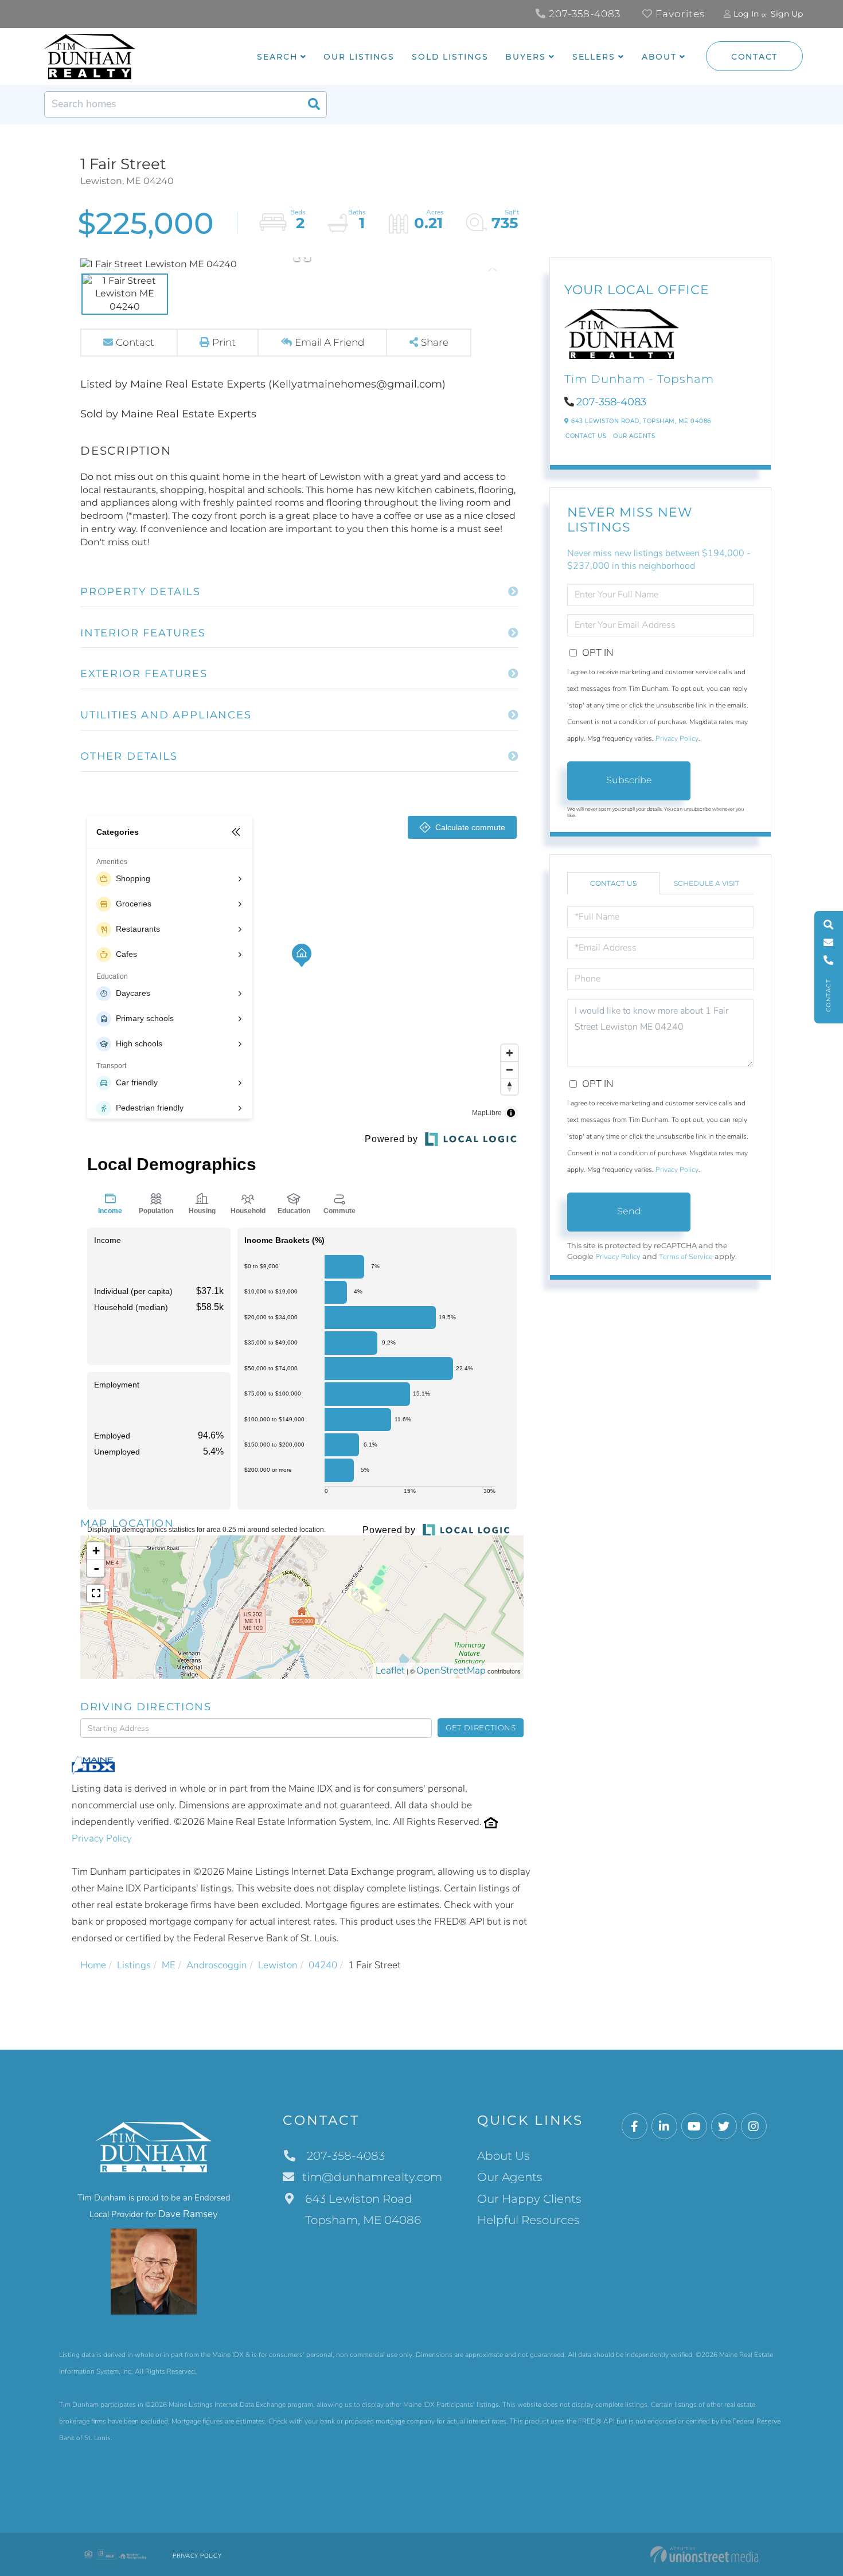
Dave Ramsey (188, 2214)
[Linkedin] (664, 2127)
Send (629, 1211)
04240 (323, 1965)
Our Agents (634, 436)
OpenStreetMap (451, 1670)
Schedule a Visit (707, 883)
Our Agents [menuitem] (510, 2177)
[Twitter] (724, 2127)
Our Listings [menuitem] (359, 57)
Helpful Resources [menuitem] (528, 2220)
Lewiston (278, 1965)
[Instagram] (754, 2127)
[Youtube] (694, 2127)
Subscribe (629, 780)
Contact (754, 57)
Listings (134, 1965)
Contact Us (586, 436)
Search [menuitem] (277, 57)
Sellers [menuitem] (594, 57)
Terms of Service (686, 1257)
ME (169, 1965)
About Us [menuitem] (504, 2156)
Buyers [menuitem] (525, 57)
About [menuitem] (659, 57)
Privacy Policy (102, 1838)
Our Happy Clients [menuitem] (529, 2199)
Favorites (679, 14)
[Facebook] (635, 2127)
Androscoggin (217, 1965)
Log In (746, 14)
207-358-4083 (583, 14)
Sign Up (787, 14)
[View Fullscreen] (96, 1593)
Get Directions (481, 1727)
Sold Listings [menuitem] (450, 57)
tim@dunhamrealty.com (372, 2177)
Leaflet (390, 1670)
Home (93, 1965)
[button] (314, 104)
